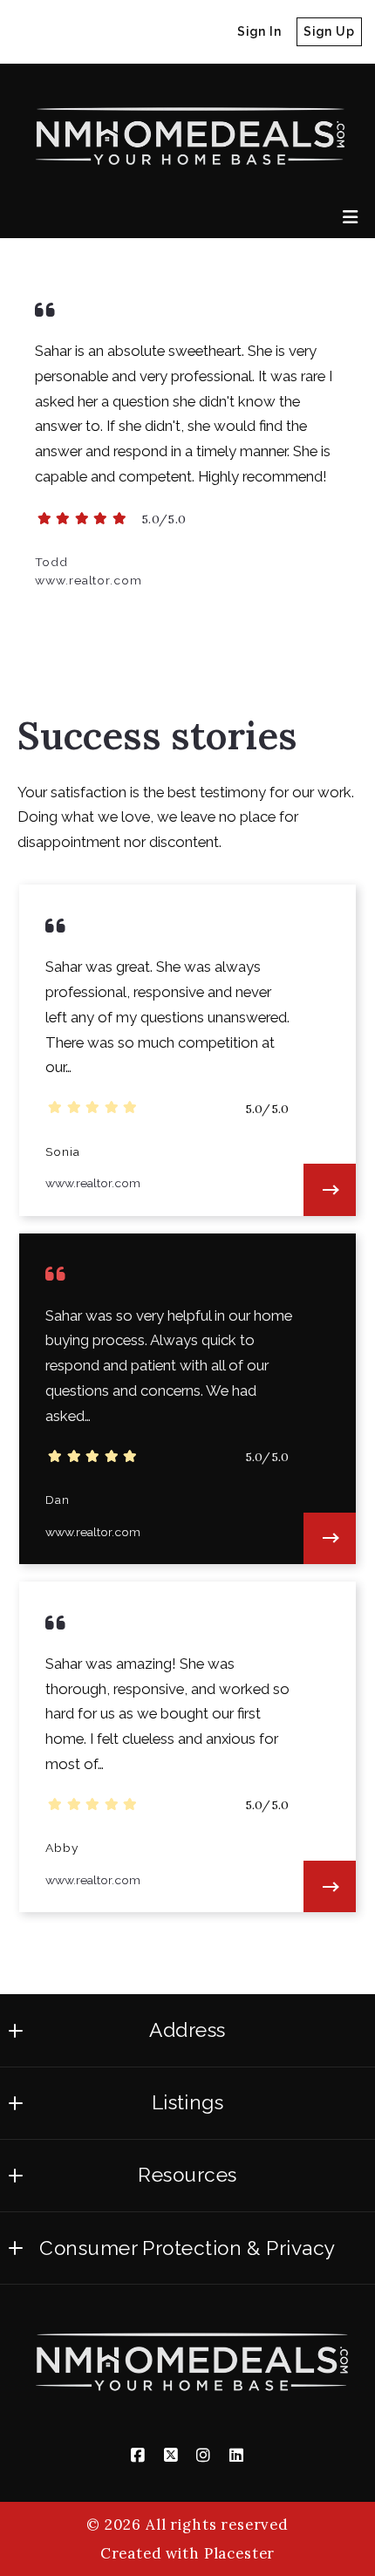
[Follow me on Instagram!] (93, 32)
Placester (240, 2553)
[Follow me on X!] (60, 32)
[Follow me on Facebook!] (27, 32)
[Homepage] (186, 134)
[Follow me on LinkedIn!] (126, 32)
